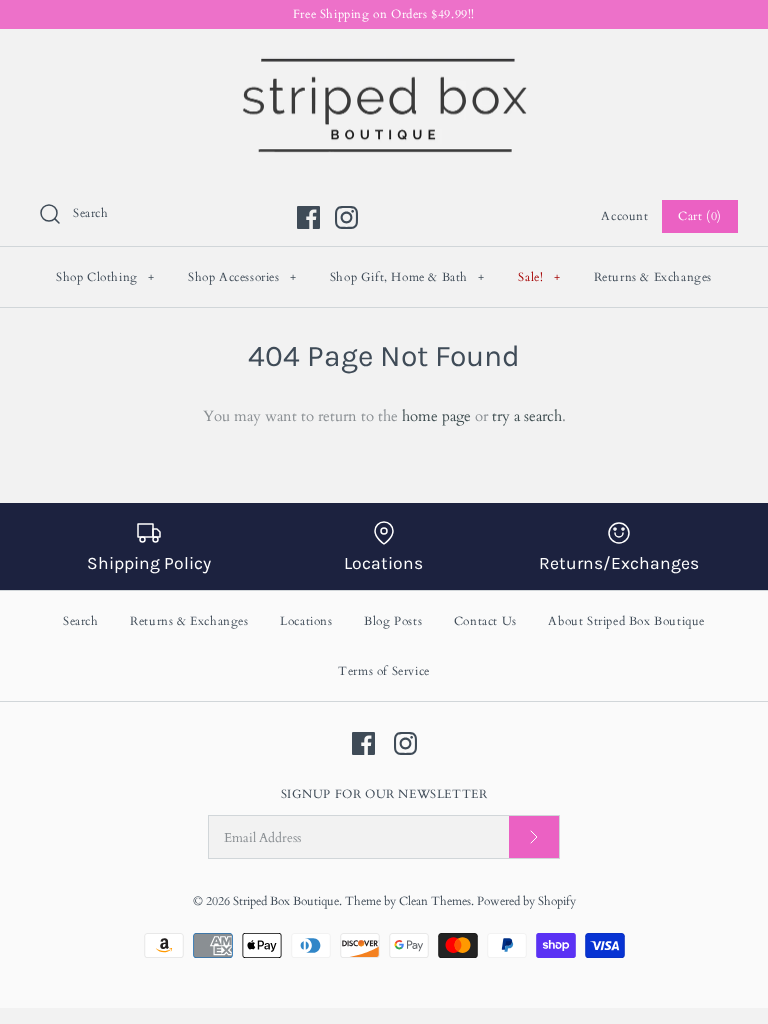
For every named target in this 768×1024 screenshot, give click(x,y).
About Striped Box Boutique (626, 621)
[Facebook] (308, 217)
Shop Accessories (242, 277)
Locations (306, 621)
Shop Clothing (105, 277)
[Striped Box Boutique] (384, 61)
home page (436, 416)
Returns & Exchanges (653, 277)
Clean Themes (435, 901)
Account (624, 216)
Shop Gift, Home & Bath (407, 277)
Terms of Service (384, 671)
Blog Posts (393, 621)
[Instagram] (346, 217)
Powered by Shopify (526, 901)
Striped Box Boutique (286, 901)
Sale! (539, 277)
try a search (527, 416)
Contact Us (485, 621)
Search (81, 621)
